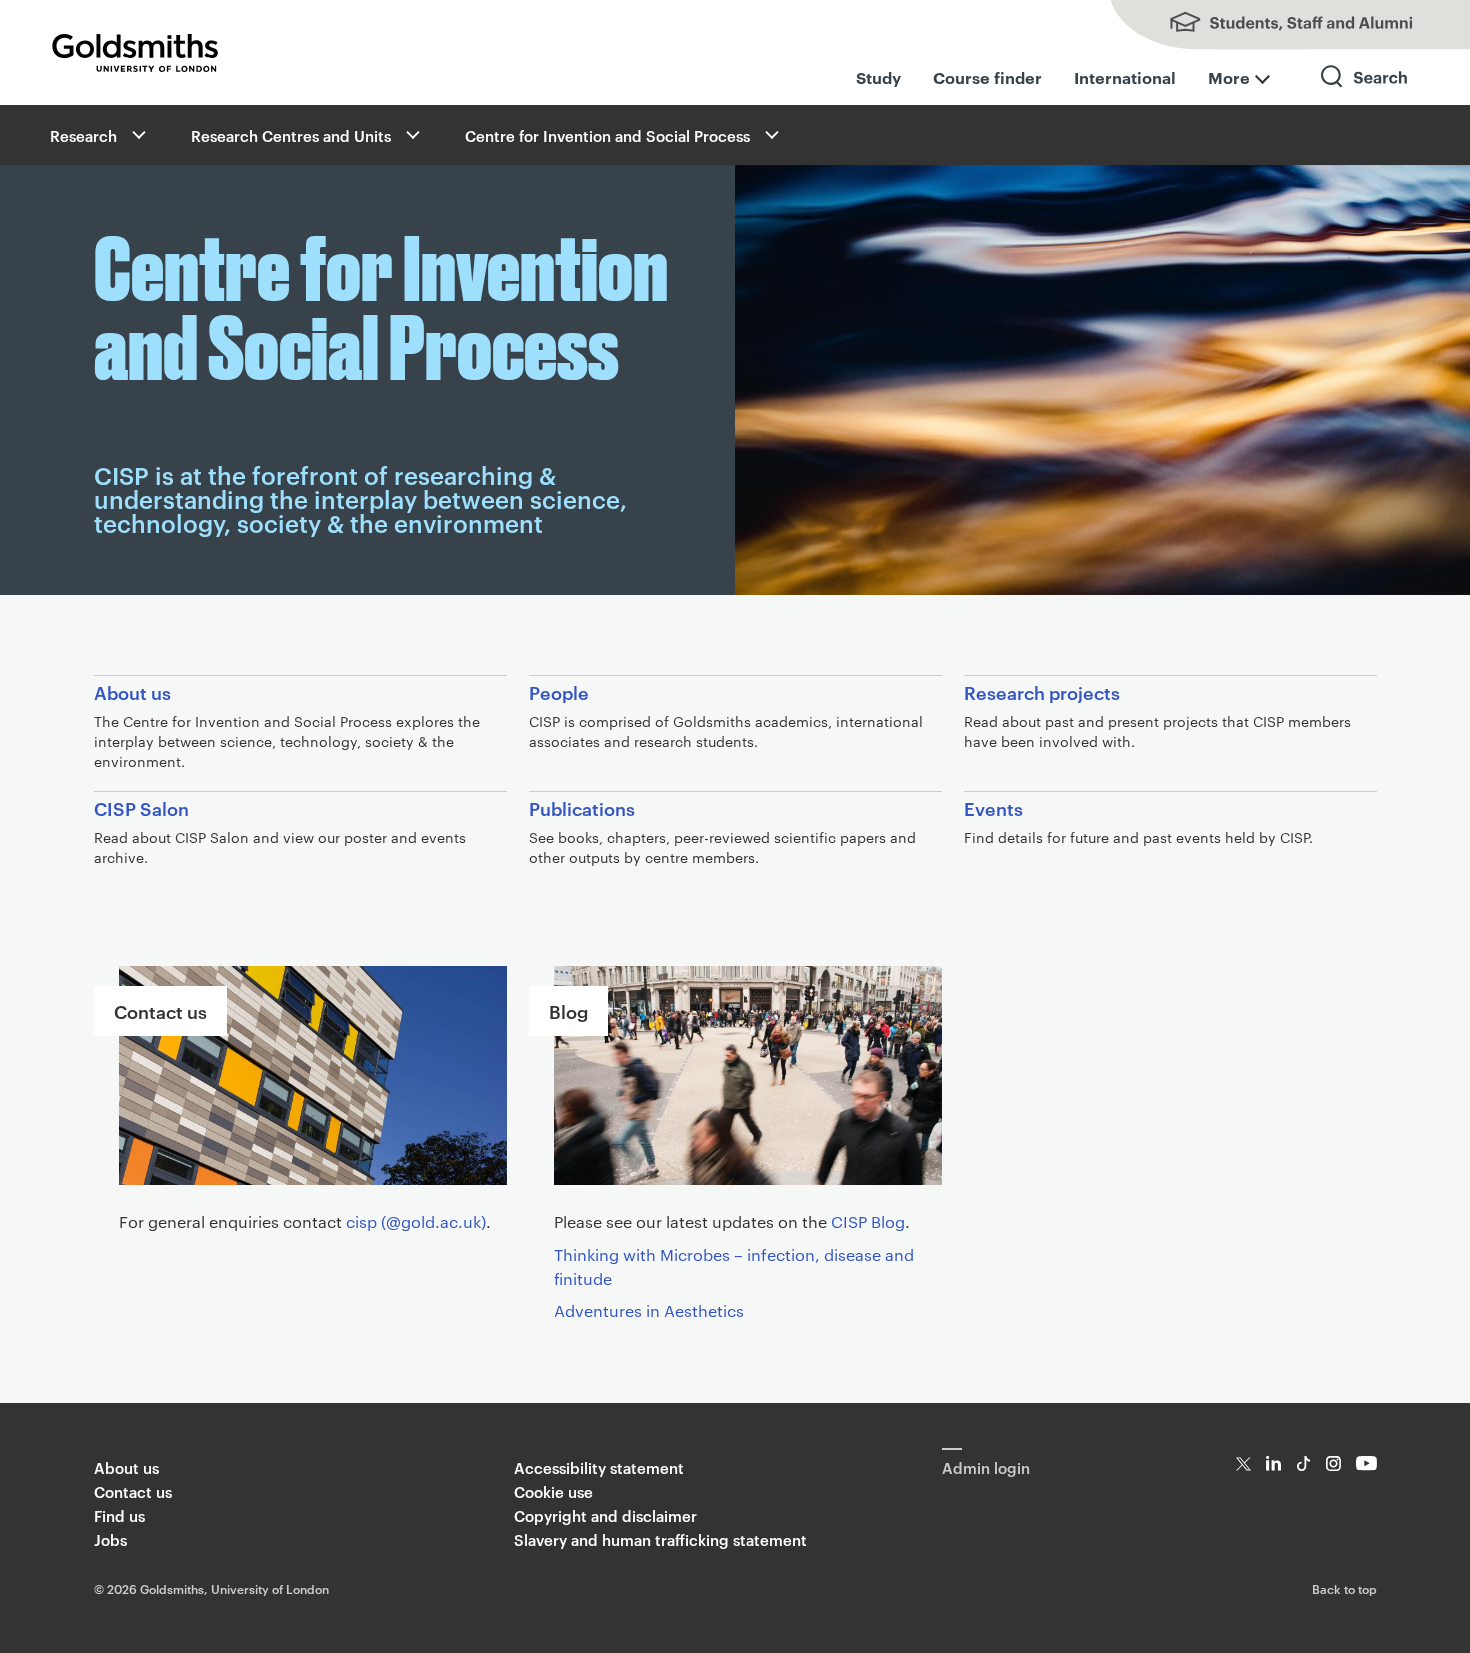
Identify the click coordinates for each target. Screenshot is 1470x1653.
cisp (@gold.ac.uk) (416, 1221)
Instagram (1333, 1463)
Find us (119, 1515)
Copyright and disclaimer (605, 1515)
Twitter (1243, 1463)
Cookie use (553, 1491)
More (1229, 77)
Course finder (987, 77)
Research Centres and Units (291, 135)
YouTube (1366, 1463)
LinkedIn (1273, 1463)
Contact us (133, 1491)
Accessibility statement (599, 1467)
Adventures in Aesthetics (649, 1310)
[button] (137, 135)
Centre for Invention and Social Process (607, 135)
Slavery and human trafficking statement (660, 1539)
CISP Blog (868, 1221)
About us (126, 1467)
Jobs (110, 1539)
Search (1365, 94)
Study (878, 77)
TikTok (1303, 1463)
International (1125, 77)
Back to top (1344, 1588)
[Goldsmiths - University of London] (135, 53)
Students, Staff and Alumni (1270, 25)
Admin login (986, 1467)
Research (83, 135)
